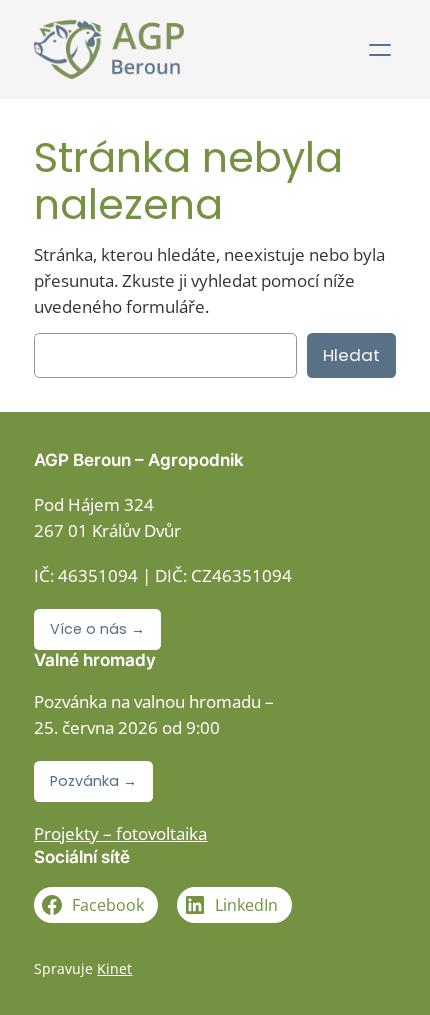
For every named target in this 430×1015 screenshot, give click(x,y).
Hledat (351, 355)
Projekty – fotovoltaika (120, 833)
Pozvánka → (93, 781)
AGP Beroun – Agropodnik (139, 460)
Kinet (114, 968)
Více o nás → (97, 629)
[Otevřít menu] (380, 50)
